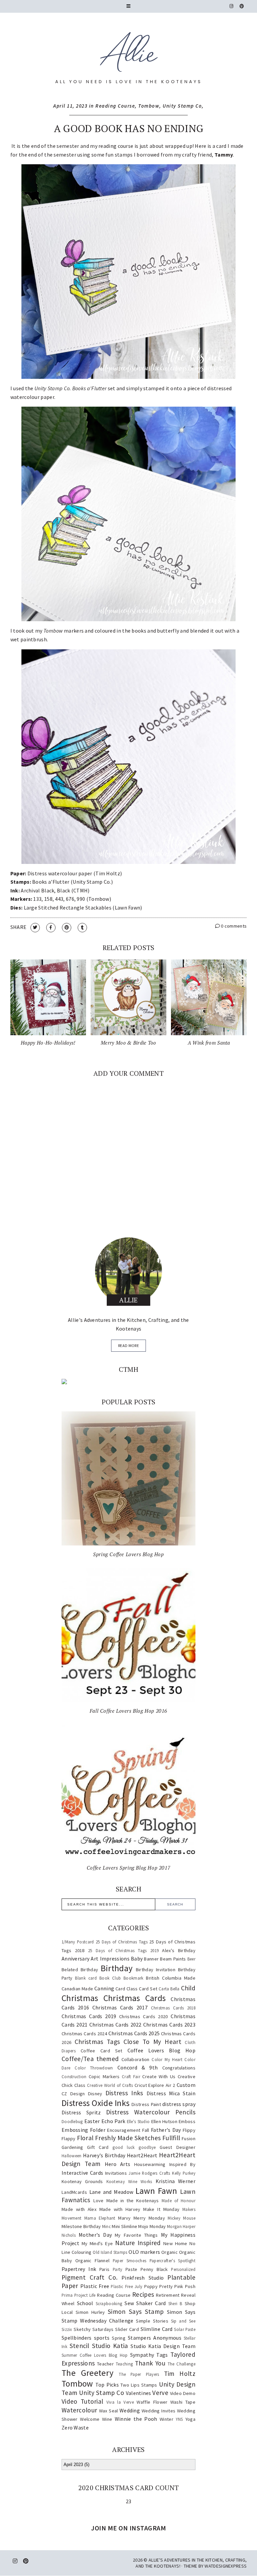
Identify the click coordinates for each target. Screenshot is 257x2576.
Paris (105, 2269)
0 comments (233, 926)
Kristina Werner (176, 2181)
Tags (162, 2355)
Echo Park (113, 2121)
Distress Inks (124, 2093)
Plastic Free (95, 2286)
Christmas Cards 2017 (120, 2007)
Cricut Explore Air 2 (155, 2085)
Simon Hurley (90, 2312)
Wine (107, 2419)
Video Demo (183, 2393)
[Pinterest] (242, 6)
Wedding (130, 2410)
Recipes (143, 2294)
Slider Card (127, 2329)
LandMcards (74, 2192)
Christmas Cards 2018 (173, 2008)
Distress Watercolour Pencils (151, 2112)
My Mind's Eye (97, 2243)
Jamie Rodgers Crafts (149, 2173)
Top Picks (107, 2385)
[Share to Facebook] (51, 928)
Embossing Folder (83, 2130)
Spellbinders (77, 2338)
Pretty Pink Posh (177, 2286)
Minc (106, 2226)
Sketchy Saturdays (94, 2329)
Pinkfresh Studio (143, 2278)
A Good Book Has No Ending (129, 128)
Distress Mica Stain (171, 2093)
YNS (179, 2419)
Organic (169, 2252)
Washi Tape (183, 2402)
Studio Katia (110, 2346)
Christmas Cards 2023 (169, 2025)
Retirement (168, 2295)
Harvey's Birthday (104, 2155)
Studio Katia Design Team (163, 2346)
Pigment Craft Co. (90, 2277)
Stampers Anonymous (155, 2338)
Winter (166, 2419)
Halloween (72, 2156)
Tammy (224, 155)
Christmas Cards (135, 1998)
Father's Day (166, 2130)
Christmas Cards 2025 (134, 2033)
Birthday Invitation (156, 1970)
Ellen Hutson (164, 2121)
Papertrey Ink (79, 2269)
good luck (123, 2147)
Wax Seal (109, 2411)
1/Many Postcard (78, 1942)
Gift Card (98, 2147)
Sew (129, 2303)
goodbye (147, 2147)
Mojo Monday (152, 2226)
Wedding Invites (159, 2411)
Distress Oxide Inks (96, 2103)
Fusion (189, 2139)
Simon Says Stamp (136, 2311)
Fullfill (171, 2138)
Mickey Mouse (182, 2218)
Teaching (124, 2364)
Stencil (79, 2346)
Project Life (85, 2295)
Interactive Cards (82, 2173)
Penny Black (154, 2269)
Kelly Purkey (184, 2173)
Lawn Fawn (156, 2191)
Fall (146, 2130)
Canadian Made (77, 1989)
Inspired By (182, 2164)
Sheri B (175, 2303)
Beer (191, 1959)
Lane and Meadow (111, 2192)
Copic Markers (104, 2076)
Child (188, 1988)
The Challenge (182, 2364)
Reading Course (115, 106)
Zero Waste (75, 2427)
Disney (95, 2094)
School (85, 2303)
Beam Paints (173, 1959)
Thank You (150, 2363)
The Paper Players (139, 2374)
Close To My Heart (152, 2042)
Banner (151, 1959)
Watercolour (79, 2410)
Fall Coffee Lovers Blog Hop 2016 (128, 1711)
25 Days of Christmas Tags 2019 (123, 1950)
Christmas (80, 1998)
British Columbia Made (171, 1978)
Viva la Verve (120, 2402)
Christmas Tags (97, 2042)
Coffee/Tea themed (90, 2059)
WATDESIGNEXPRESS (226, 2566)
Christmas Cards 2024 (84, 2034)
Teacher (105, 2364)
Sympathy (142, 2355)
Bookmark (133, 1978)
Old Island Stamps (110, 2252)
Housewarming (150, 2164)
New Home (175, 2243)
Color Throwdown (94, 2068)
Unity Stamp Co (182, 106)
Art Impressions (110, 1958)
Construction (74, 2076)
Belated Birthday (80, 1970)
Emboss (187, 2121)
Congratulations (179, 2068)
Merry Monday (149, 2218)
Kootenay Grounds (82, 2181)
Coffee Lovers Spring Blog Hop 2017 (128, 1868)
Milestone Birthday (81, 2226)
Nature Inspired (138, 2243)
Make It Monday (161, 2209)
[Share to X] (35, 928)
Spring (119, 2338)
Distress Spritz (81, 2112)
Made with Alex (79, 2209)
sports (102, 2338)
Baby (137, 1958)
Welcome (90, 2419)
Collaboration (136, 2059)
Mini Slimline (124, 2226)
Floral (85, 2138)
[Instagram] (232, 6)
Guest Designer (178, 2147)
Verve (160, 2393)
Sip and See (183, 2321)
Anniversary (75, 1958)
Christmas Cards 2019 (89, 2016)
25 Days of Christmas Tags (122, 1942)
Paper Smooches (130, 2261)
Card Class (126, 1989)
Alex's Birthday (179, 1950)
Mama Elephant (100, 2218)
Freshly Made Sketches (128, 2138)
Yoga (190, 2419)
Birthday (117, 1968)
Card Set (148, 1989)
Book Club (110, 1978)
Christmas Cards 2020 (144, 2016)
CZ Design (73, 2094)
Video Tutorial (82, 2401)
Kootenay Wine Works (129, 2181)
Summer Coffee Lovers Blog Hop (95, 2355)
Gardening (72, 2147)
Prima (67, 2295)
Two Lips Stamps (139, 2385)
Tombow (149, 106)
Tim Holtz (180, 2374)
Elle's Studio (138, 2121)
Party (118, 2269)
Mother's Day (95, 2235)
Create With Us (159, 2076)
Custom (186, 2085)
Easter (92, 2121)
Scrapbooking (109, 2303)
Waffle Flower (152, 2402)
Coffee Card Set (102, 2051)
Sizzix (67, 2329)
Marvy (124, 2218)
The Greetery (88, 2373)
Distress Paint (146, 2104)
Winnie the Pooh (136, 2419)
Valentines (139, 2393)
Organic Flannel (93, 2261)
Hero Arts (118, 2164)
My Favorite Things (136, 2235)
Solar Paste (185, 2329)
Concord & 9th (138, 2067)
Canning (104, 1988)
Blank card (86, 1978)
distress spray (179, 2104)
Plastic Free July (126, 2286)
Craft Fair (131, 2076)
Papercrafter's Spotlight (173, 2261)
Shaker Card (151, 2303)
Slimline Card (157, 2329)
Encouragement (124, 2130)
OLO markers (144, 2252)
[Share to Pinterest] (67, 928)
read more (128, 1345)
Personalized (183, 2269)
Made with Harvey (120, 2209)
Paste (132, 2269)
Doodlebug (72, 2121)
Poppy (151, 2286)
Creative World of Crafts (110, 2085)
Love (99, 2201)
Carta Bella (169, 1989)
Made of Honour (179, 2201)
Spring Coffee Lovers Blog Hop (128, 1554)
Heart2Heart (142, 2155)
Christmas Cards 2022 (115, 2025)
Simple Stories (152, 2321)
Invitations (116, 2173)
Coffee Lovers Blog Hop (161, 2050)
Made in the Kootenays (133, 2201)
